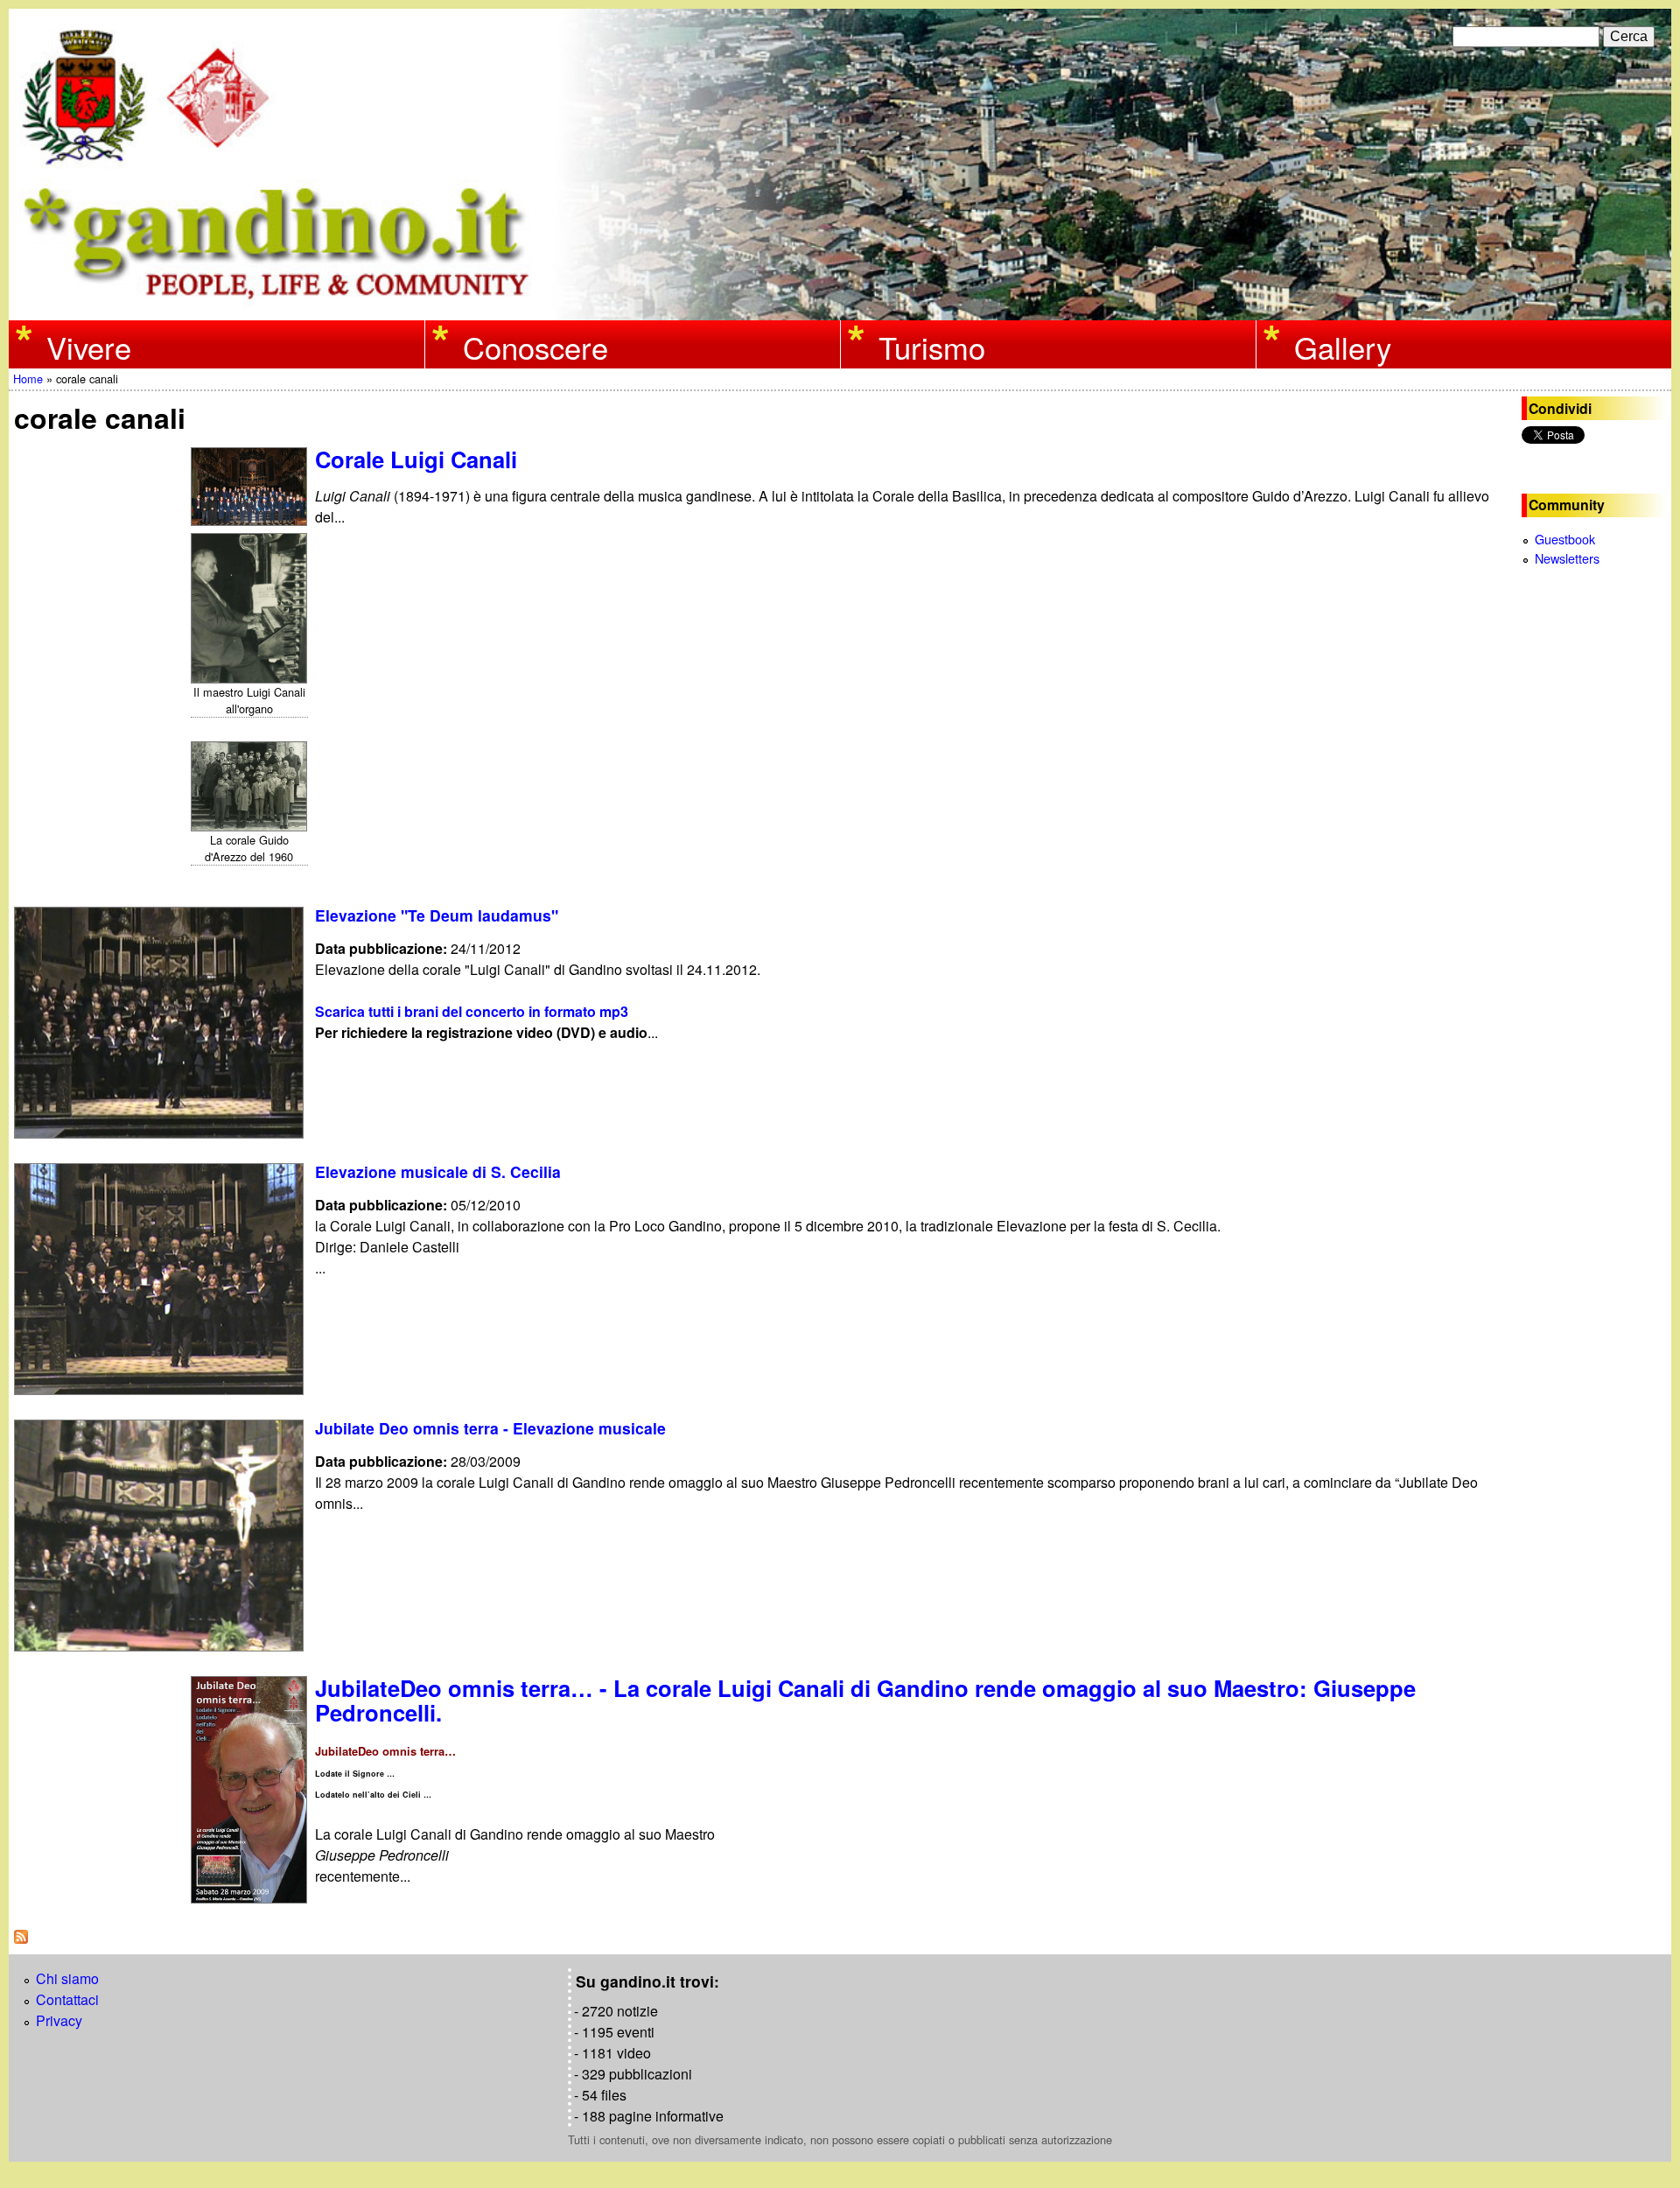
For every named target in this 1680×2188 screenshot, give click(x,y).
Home (28, 379)
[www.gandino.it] (840, 309)
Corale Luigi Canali (416, 459)
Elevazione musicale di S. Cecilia (438, 1171)
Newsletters (1567, 558)
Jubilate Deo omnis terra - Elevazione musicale (490, 1428)
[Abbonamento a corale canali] (21, 1938)
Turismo (932, 346)
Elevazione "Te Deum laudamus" (437, 915)
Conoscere (535, 346)
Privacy (59, 2020)
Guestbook (1565, 539)
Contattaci (67, 1999)
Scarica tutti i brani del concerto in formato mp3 (472, 1011)
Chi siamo (67, 1978)
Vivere (89, 346)
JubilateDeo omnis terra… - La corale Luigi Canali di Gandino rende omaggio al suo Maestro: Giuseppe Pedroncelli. (865, 1700)
